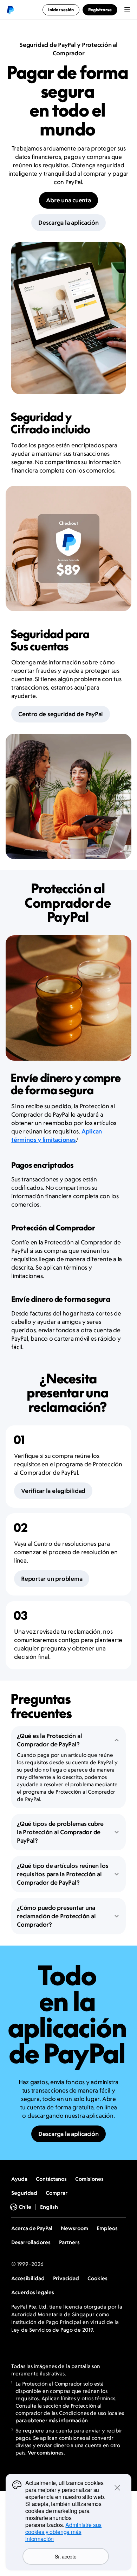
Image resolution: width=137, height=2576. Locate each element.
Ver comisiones (46, 2453)
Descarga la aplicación (68, 223)
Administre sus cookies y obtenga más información (63, 2532)
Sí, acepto (66, 2556)
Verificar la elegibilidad (53, 1491)
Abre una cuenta (68, 200)
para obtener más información (51, 2420)
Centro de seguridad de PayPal (61, 714)
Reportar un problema (52, 1579)
